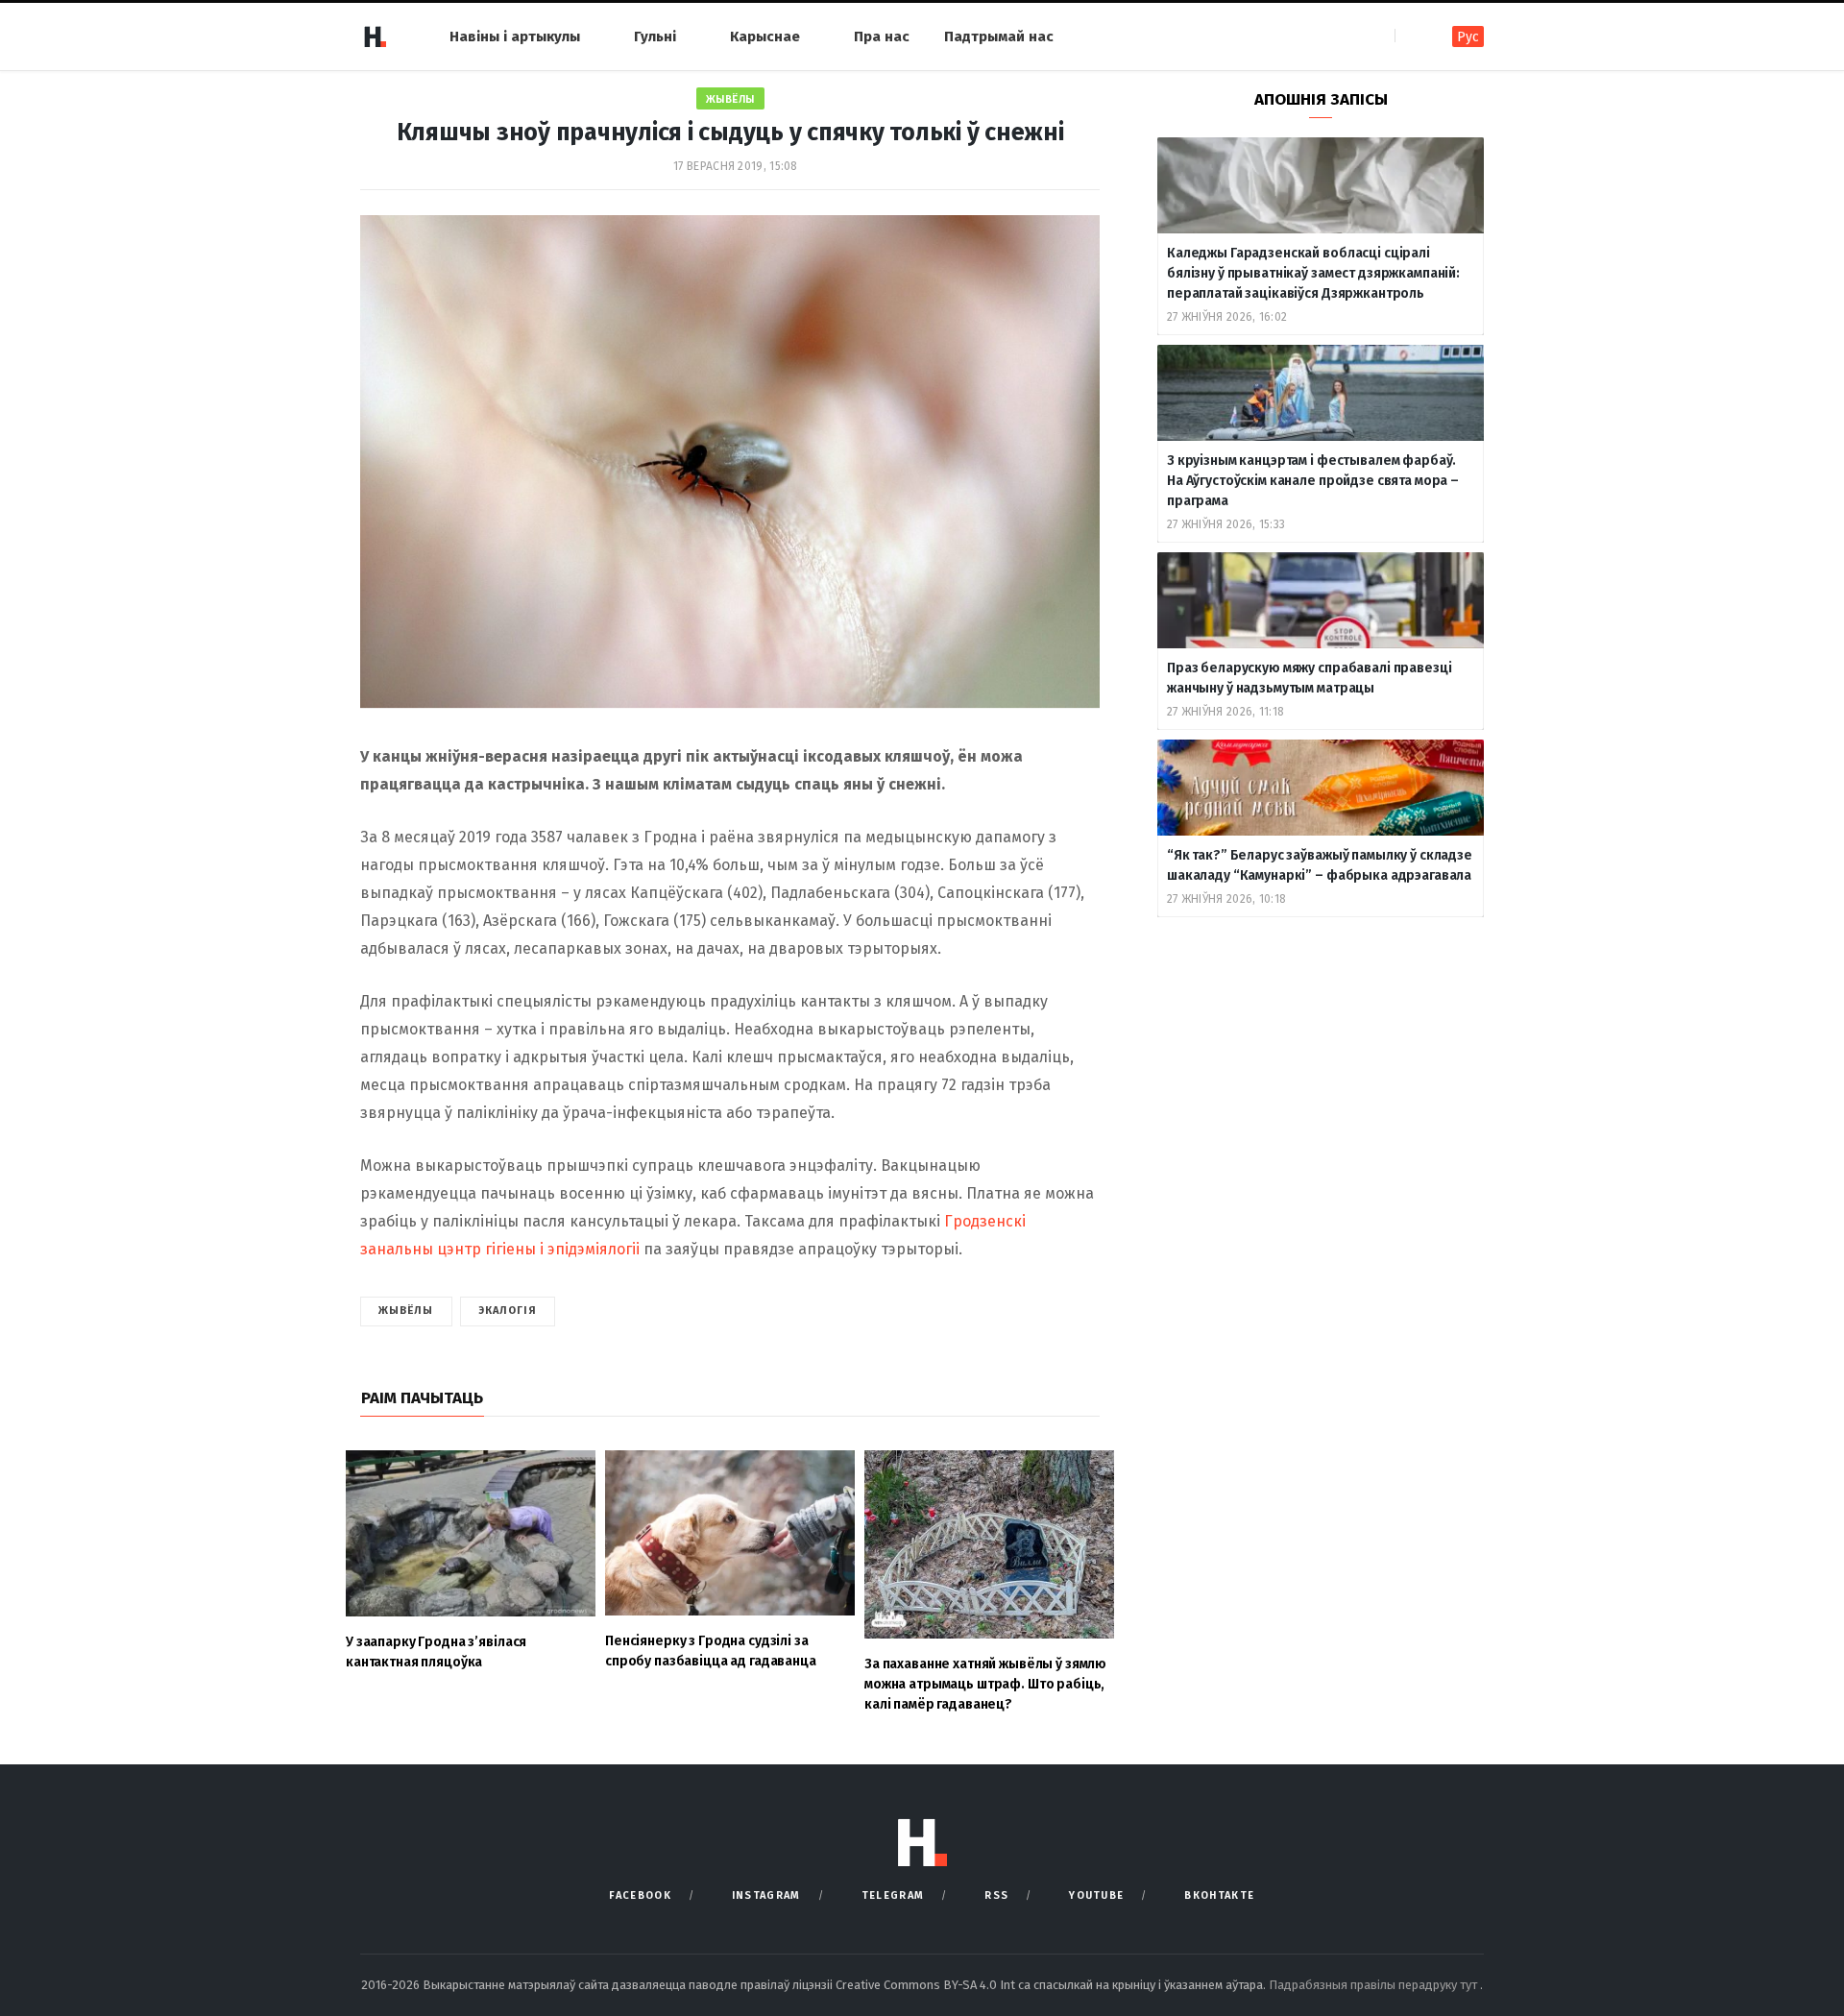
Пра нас (882, 36)
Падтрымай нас (999, 36)
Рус (1468, 37)
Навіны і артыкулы (515, 36)
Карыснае (765, 36)
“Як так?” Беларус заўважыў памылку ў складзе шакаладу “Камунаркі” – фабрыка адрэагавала (1320, 865)
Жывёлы (730, 99)
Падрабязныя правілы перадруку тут (1374, 1985)
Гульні (655, 36)
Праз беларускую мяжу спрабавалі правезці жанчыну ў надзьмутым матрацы (1309, 678)
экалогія (508, 1311)
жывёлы (406, 1311)
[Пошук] (1411, 36)
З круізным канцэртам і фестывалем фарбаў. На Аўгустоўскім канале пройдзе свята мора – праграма (1313, 481)
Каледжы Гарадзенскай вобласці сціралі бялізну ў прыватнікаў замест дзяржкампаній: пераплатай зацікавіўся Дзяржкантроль (1313, 273)
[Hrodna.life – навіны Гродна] (375, 36)
